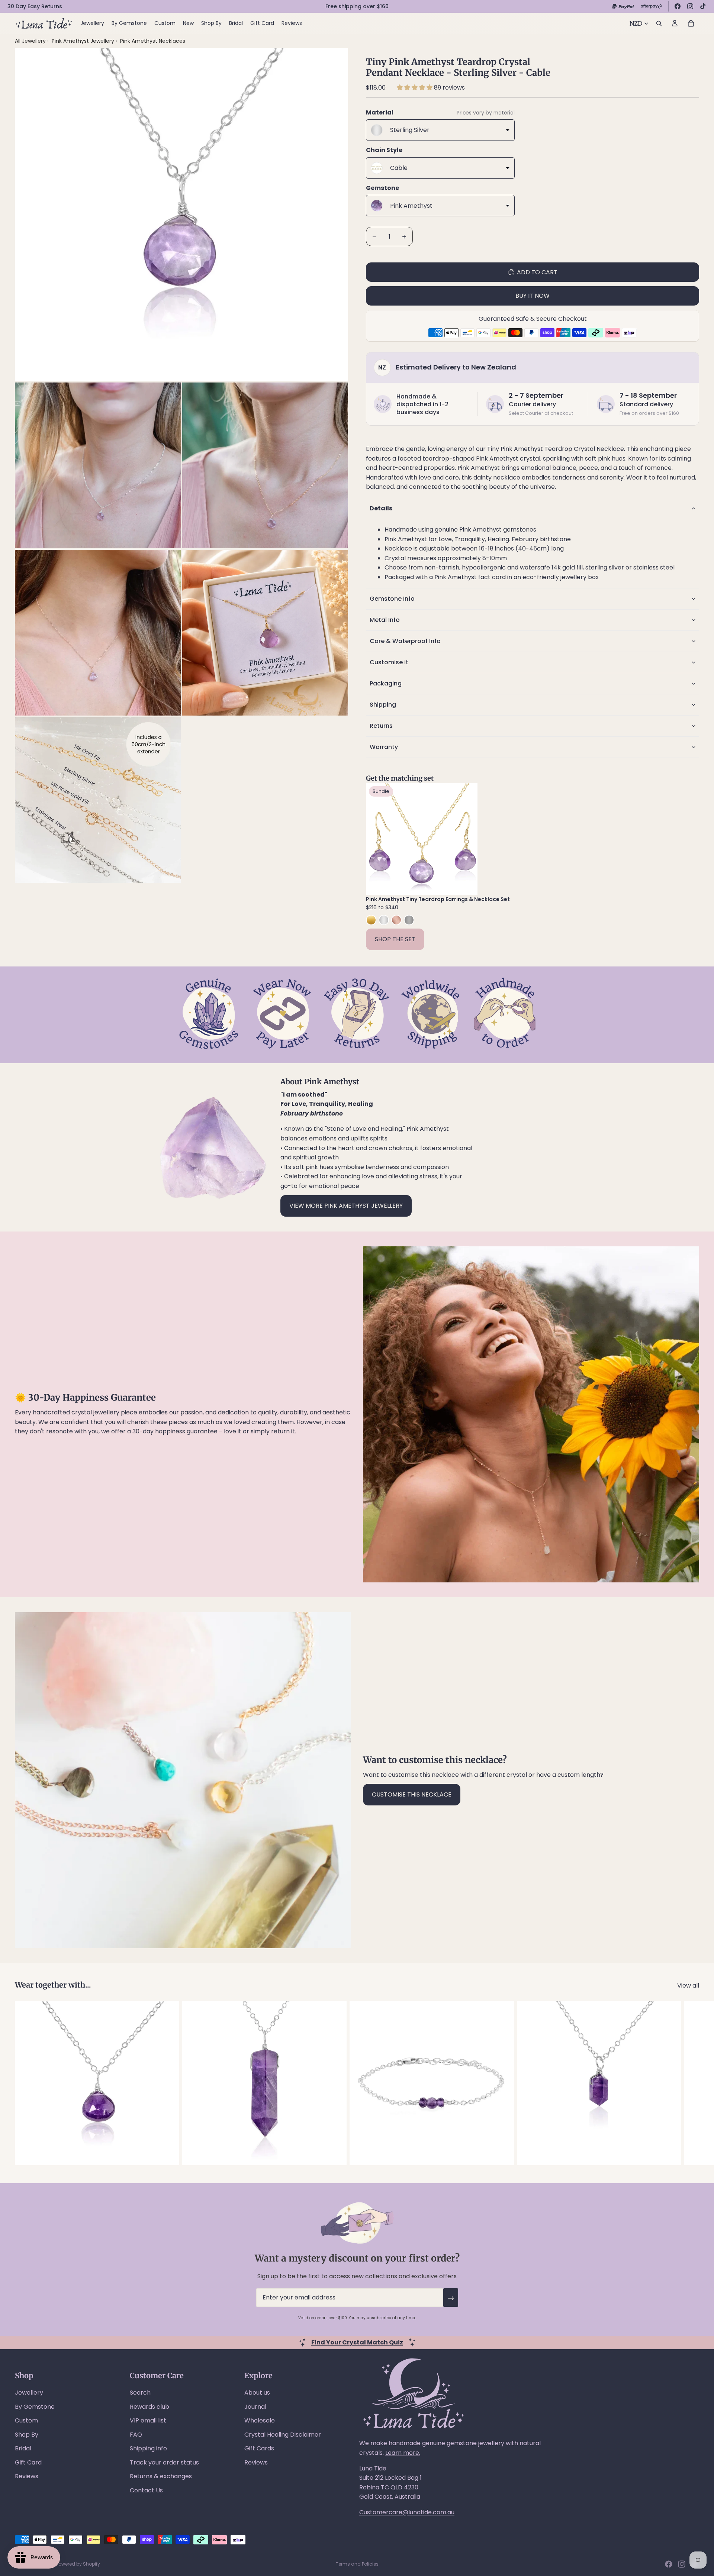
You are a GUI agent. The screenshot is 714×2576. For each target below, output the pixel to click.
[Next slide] (466, 839)
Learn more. (403, 2453)
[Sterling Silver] (384, 920)
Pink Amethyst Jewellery (84, 41)
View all (688, 1986)
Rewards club (149, 2407)
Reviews (27, 2476)
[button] (415, 88)
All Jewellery (30, 41)
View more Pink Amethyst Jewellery (346, 1206)
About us (257, 2393)
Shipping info (148, 2448)
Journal (255, 2407)
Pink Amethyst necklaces (153, 41)
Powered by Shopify (78, 2564)
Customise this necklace (412, 1794)
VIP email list (148, 2420)
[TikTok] (703, 6)
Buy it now (533, 296)
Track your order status (164, 2462)
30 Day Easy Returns (35, 6)
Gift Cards (259, 2448)
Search (140, 2393)
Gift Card (28, 2462)
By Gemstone (35, 2407)
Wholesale (260, 2420)
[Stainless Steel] (409, 920)
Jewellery (29, 2393)
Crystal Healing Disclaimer (283, 2435)
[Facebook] (678, 6)
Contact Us (146, 2490)
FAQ (136, 2435)
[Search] (659, 23)
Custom (26, 2420)
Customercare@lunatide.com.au (407, 2512)
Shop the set (395, 939)
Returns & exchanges (161, 2476)
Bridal (23, 2448)
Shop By (27, 2435)
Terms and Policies (357, 2564)
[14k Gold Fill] (371, 920)
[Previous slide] (377, 839)
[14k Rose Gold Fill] (396, 920)
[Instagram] (690, 6)
